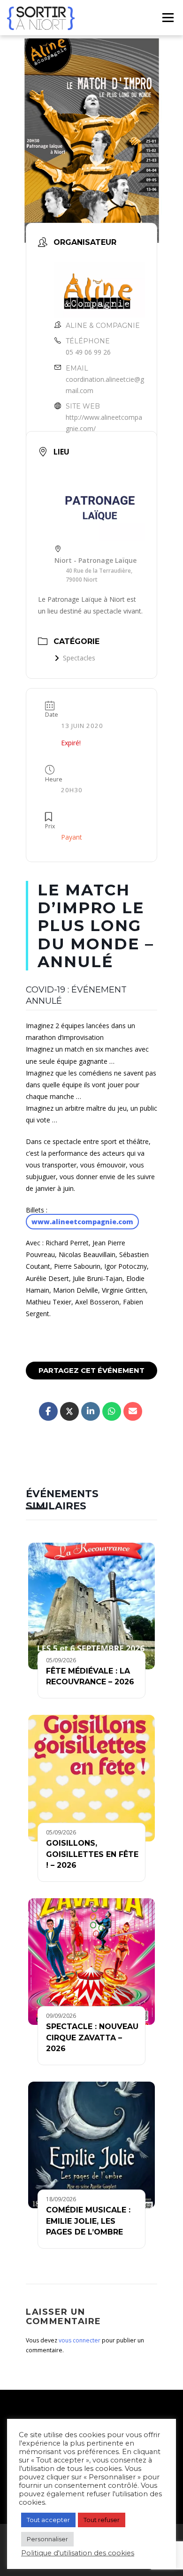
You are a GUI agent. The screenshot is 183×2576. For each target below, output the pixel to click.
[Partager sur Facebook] (48, 1411)
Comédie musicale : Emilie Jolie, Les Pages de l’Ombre (88, 2221)
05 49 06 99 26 (88, 352)
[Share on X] (69, 1411)
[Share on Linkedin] (91, 1411)
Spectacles (79, 658)
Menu (168, 18)
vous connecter (80, 2340)
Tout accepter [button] (48, 2520)
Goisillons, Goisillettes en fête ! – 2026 (92, 1854)
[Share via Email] (133, 1411)
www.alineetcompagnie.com (82, 1222)
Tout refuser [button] (102, 2520)
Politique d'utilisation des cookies (78, 2553)
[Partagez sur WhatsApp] (112, 1411)
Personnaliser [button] (47, 2539)
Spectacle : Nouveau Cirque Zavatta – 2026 (92, 2038)
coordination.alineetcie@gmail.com (105, 385)
